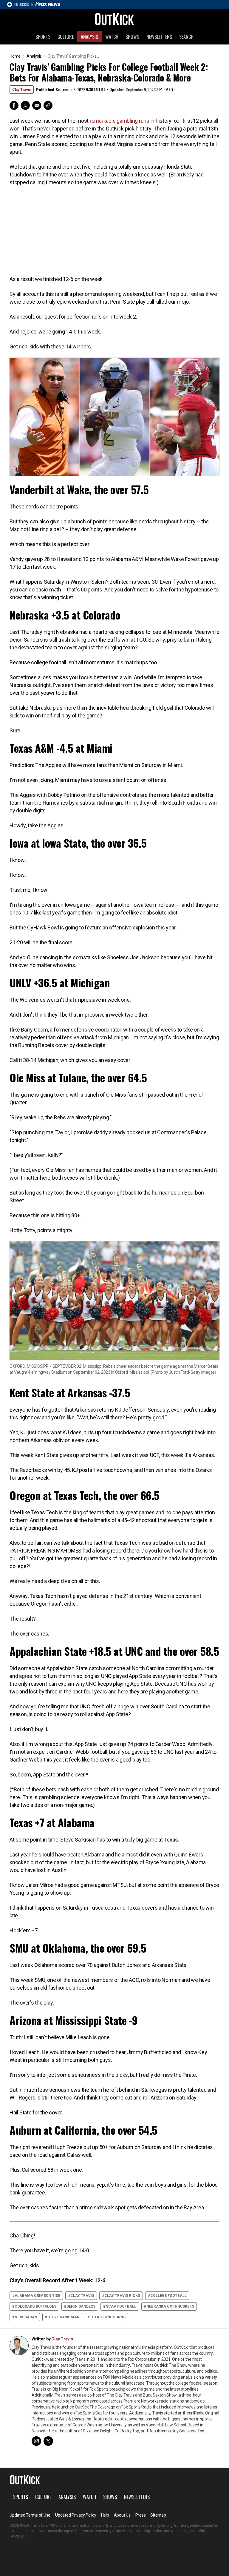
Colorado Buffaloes (35, 2306)
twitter (48, 2441)
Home (15, 56)
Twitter (25, 105)
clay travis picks (122, 2296)
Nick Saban (26, 2317)
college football (168, 2296)
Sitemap (158, 2515)
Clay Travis (22, 90)
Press (141, 2515)
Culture (66, 37)
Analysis (89, 37)
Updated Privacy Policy (76, 2515)
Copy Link (48, 105)
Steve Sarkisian (64, 2317)
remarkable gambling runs (120, 121)
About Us (122, 2515)
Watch (112, 37)
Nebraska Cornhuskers (170, 2306)
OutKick (114, 19)
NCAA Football (121, 2306)
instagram (36, 2441)
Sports (43, 37)
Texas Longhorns (108, 2317)
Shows (132, 37)
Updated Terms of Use (30, 2515)
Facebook (14, 105)
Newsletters (159, 37)
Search (186, 37)
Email (37, 105)
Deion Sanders (81, 2306)
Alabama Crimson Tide (37, 2296)
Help (105, 2515)
